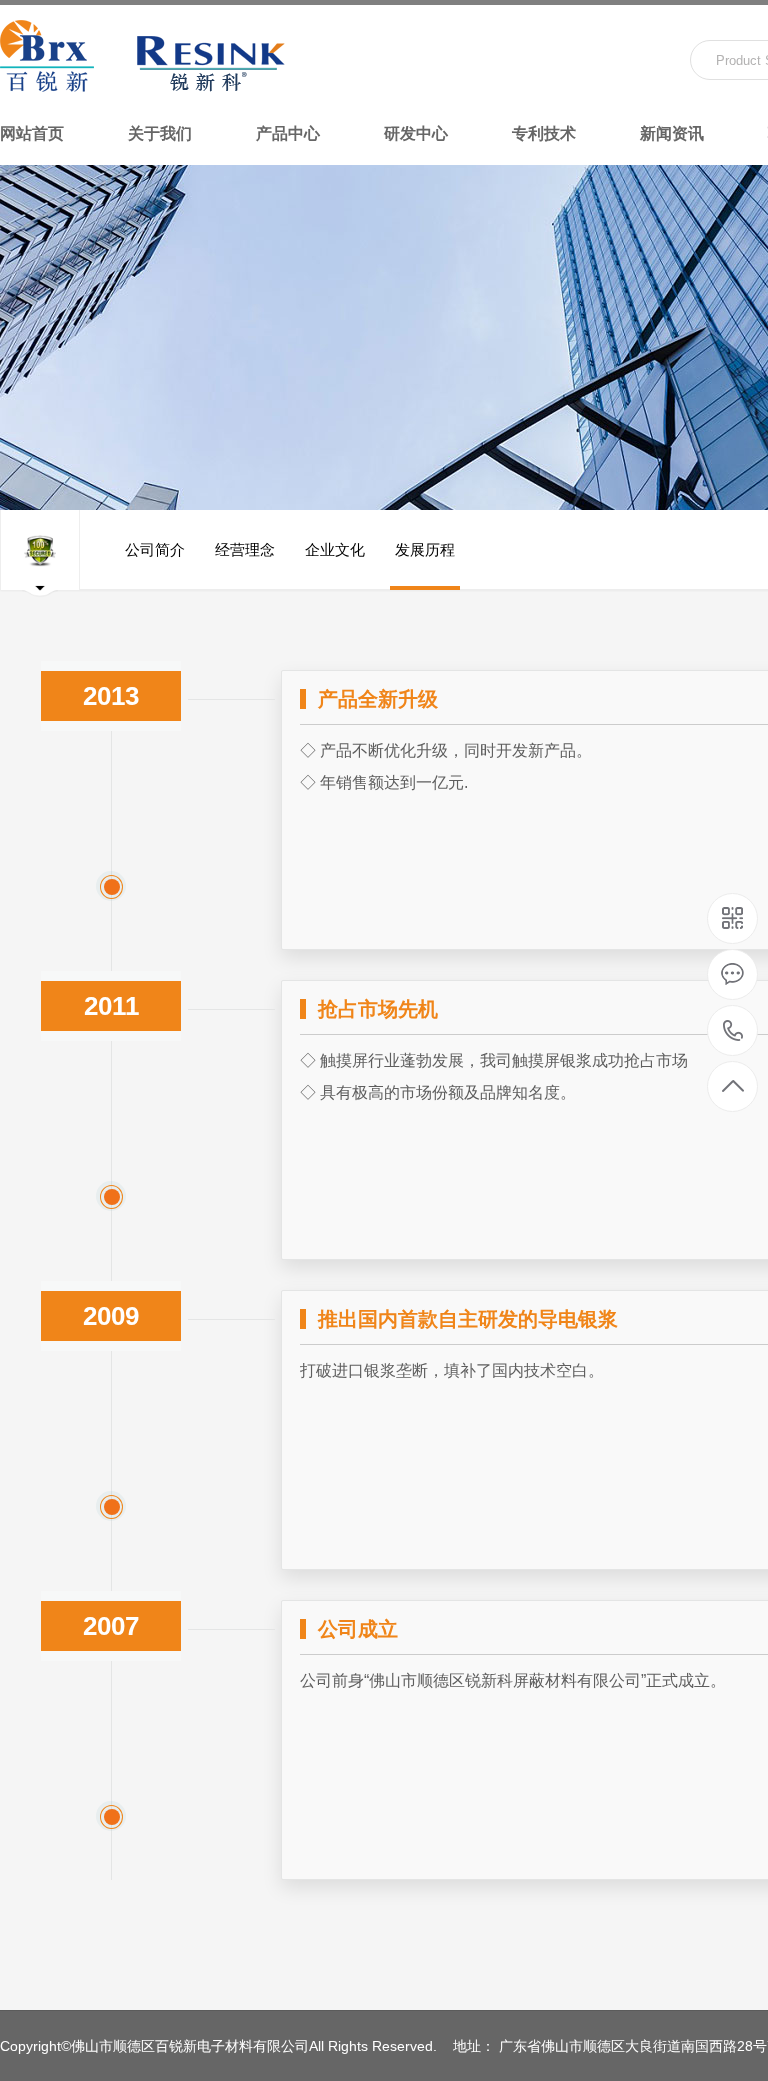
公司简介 (155, 549)
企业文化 (335, 549)
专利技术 (544, 133)
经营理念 (245, 549)
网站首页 (32, 133)
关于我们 (160, 133)
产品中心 (288, 133)
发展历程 (425, 549)
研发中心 (416, 133)
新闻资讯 (672, 133)
